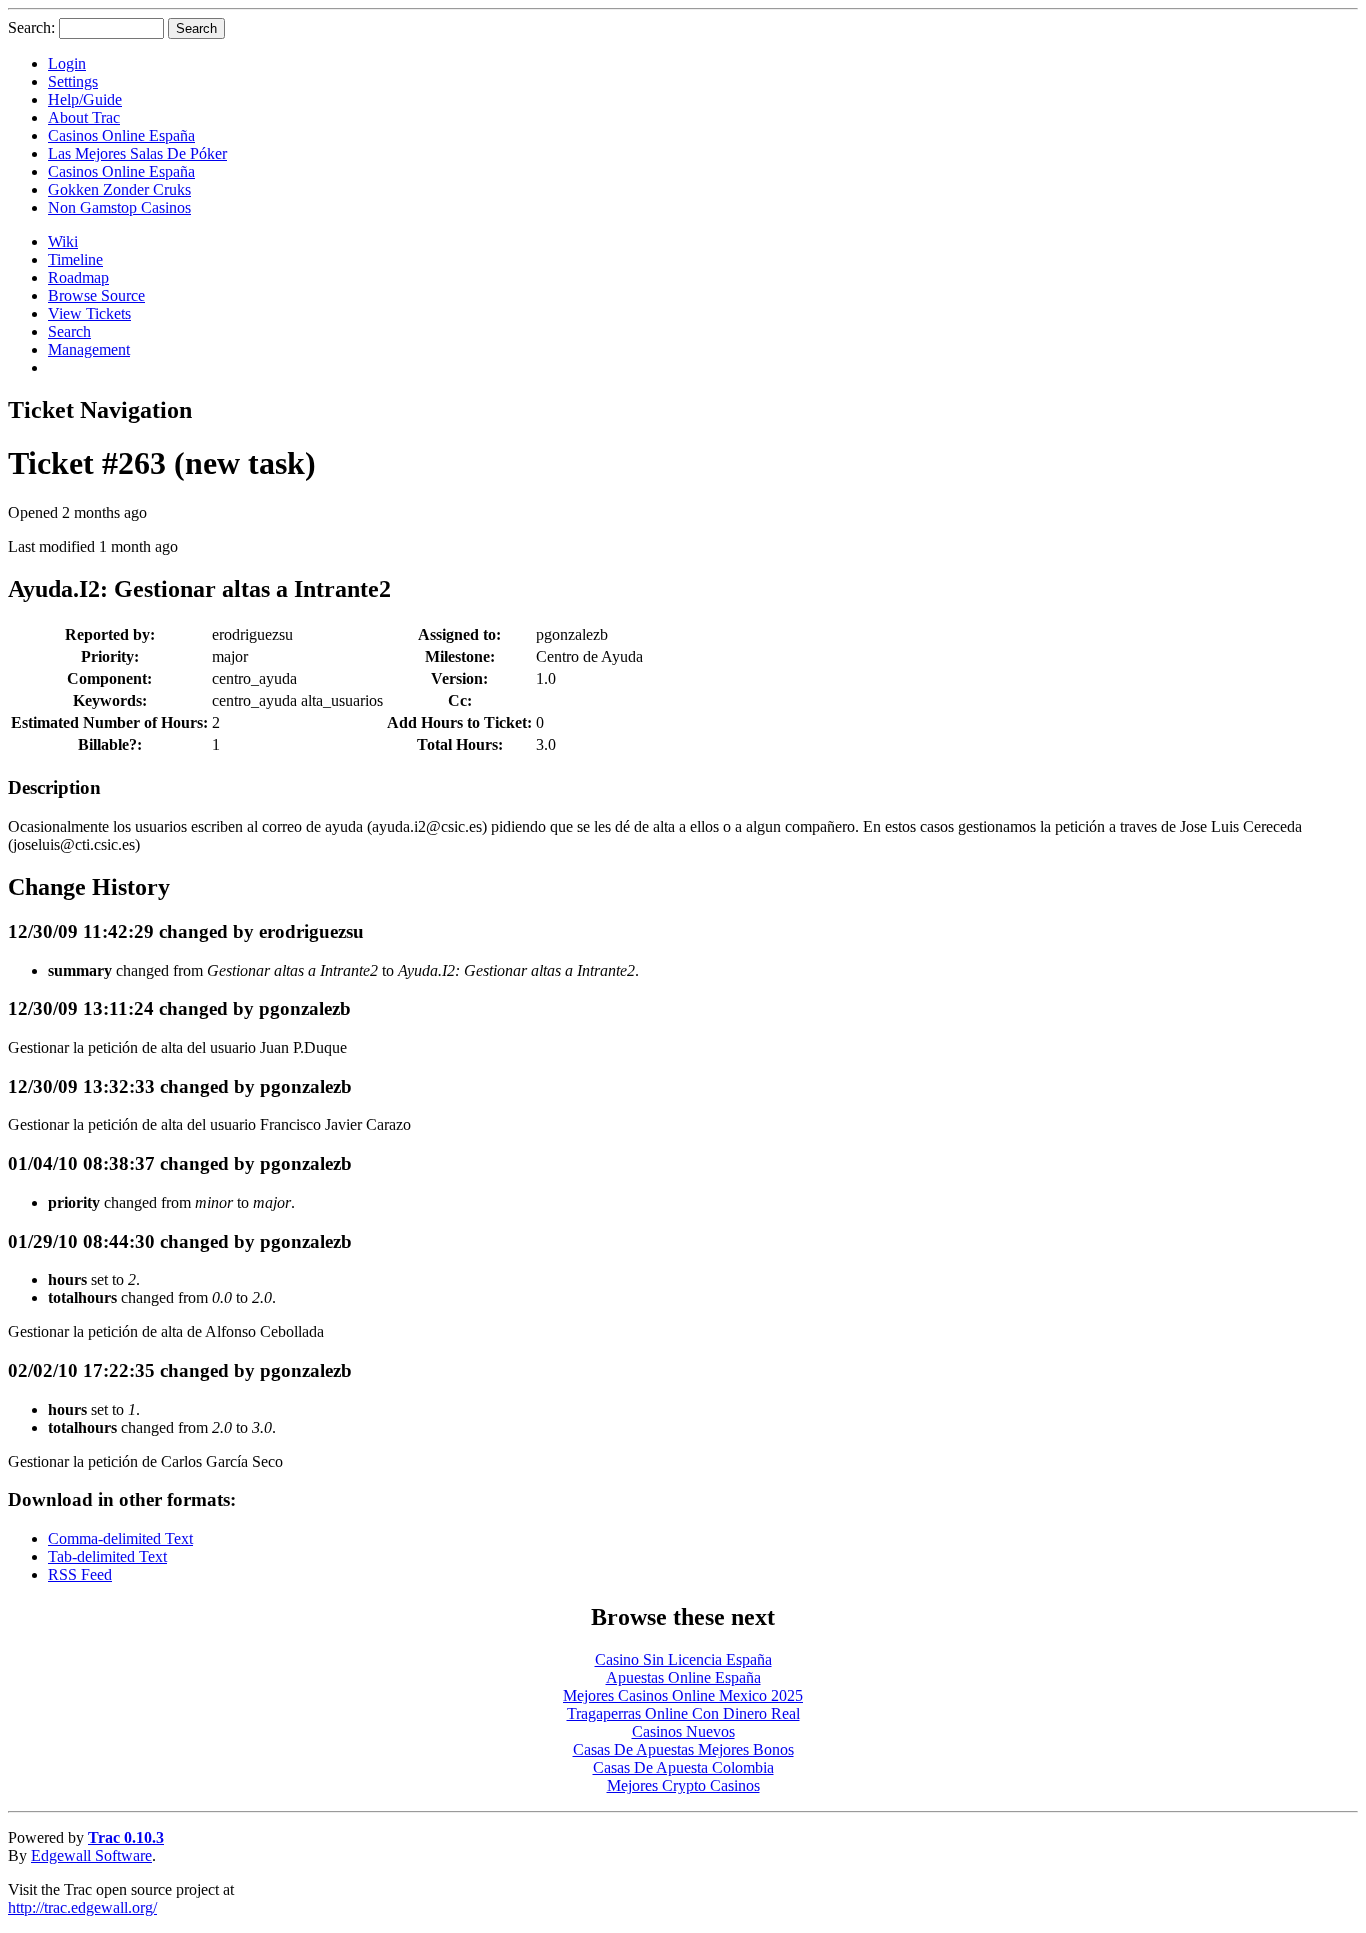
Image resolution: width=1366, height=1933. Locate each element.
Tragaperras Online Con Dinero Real (683, 1713)
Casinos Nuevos (683, 1731)
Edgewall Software (91, 1855)
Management (89, 349)
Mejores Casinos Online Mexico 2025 (683, 1695)
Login (67, 63)
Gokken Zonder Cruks (119, 189)
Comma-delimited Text (120, 1538)
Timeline (75, 259)
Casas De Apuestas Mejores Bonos (683, 1749)
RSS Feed (80, 1574)
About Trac (84, 117)
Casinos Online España (121, 135)
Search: (31, 27)
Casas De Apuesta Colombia (683, 1767)
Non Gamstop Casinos (119, 207)
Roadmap (78, 277)
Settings (73, 81)
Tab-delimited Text (107, 1556)
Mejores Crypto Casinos (683, 1785)
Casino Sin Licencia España (683, 1659)
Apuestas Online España (683, 1677)
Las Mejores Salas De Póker (137, 153)
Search (69, 331)
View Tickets (89, 313)
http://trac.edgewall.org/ (82, 1907)
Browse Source (96, 295)
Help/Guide (85, 99)
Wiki (63, 241)
